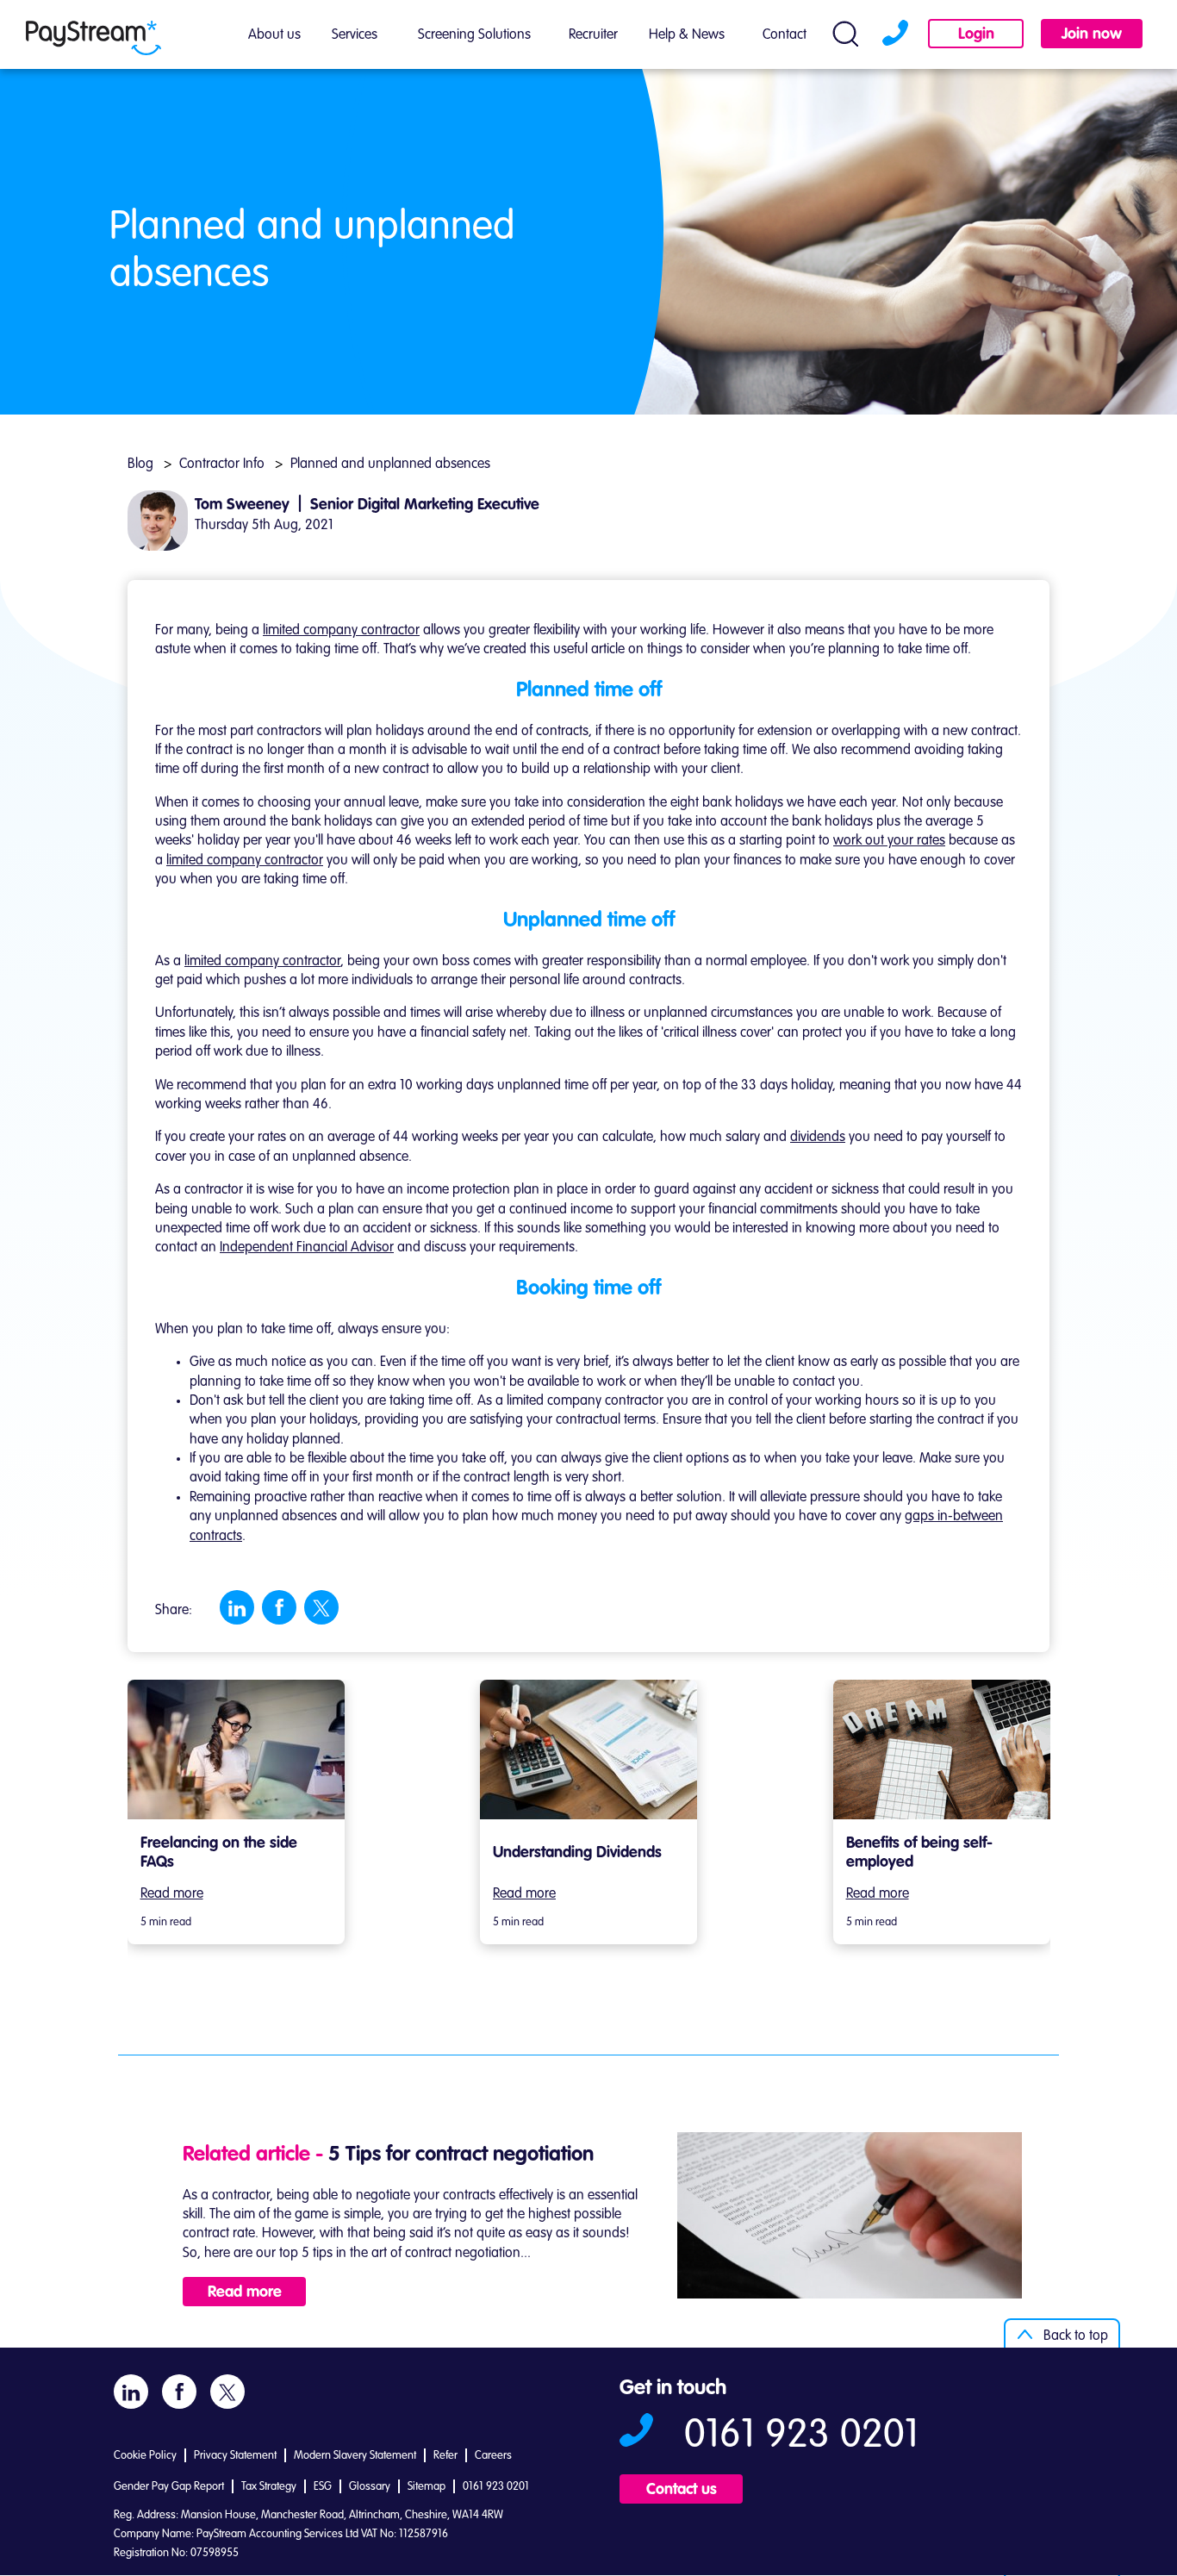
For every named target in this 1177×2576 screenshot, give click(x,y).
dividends (818, 1138)
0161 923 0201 (893, 35)
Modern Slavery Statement (355, 2456)
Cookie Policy (145, 2456)
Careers (493, 2456)
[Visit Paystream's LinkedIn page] (237, 1608)
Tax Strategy (269, 2487)
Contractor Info (222, 465)
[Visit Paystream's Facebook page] (280, 1607)
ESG (323, 2487)
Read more (172, 1894)
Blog (140, 465)
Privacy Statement (235, 2456)
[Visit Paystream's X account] (321, 1608)
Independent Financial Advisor (307, 1248)
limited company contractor (341, 631)
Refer (445, 2456)
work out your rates (889, 841)
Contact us (682, 2490)
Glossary (370, 2487)
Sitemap (427, 2487)
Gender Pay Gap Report (169, 2487)
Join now (1092, 34)
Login (976, 34)
